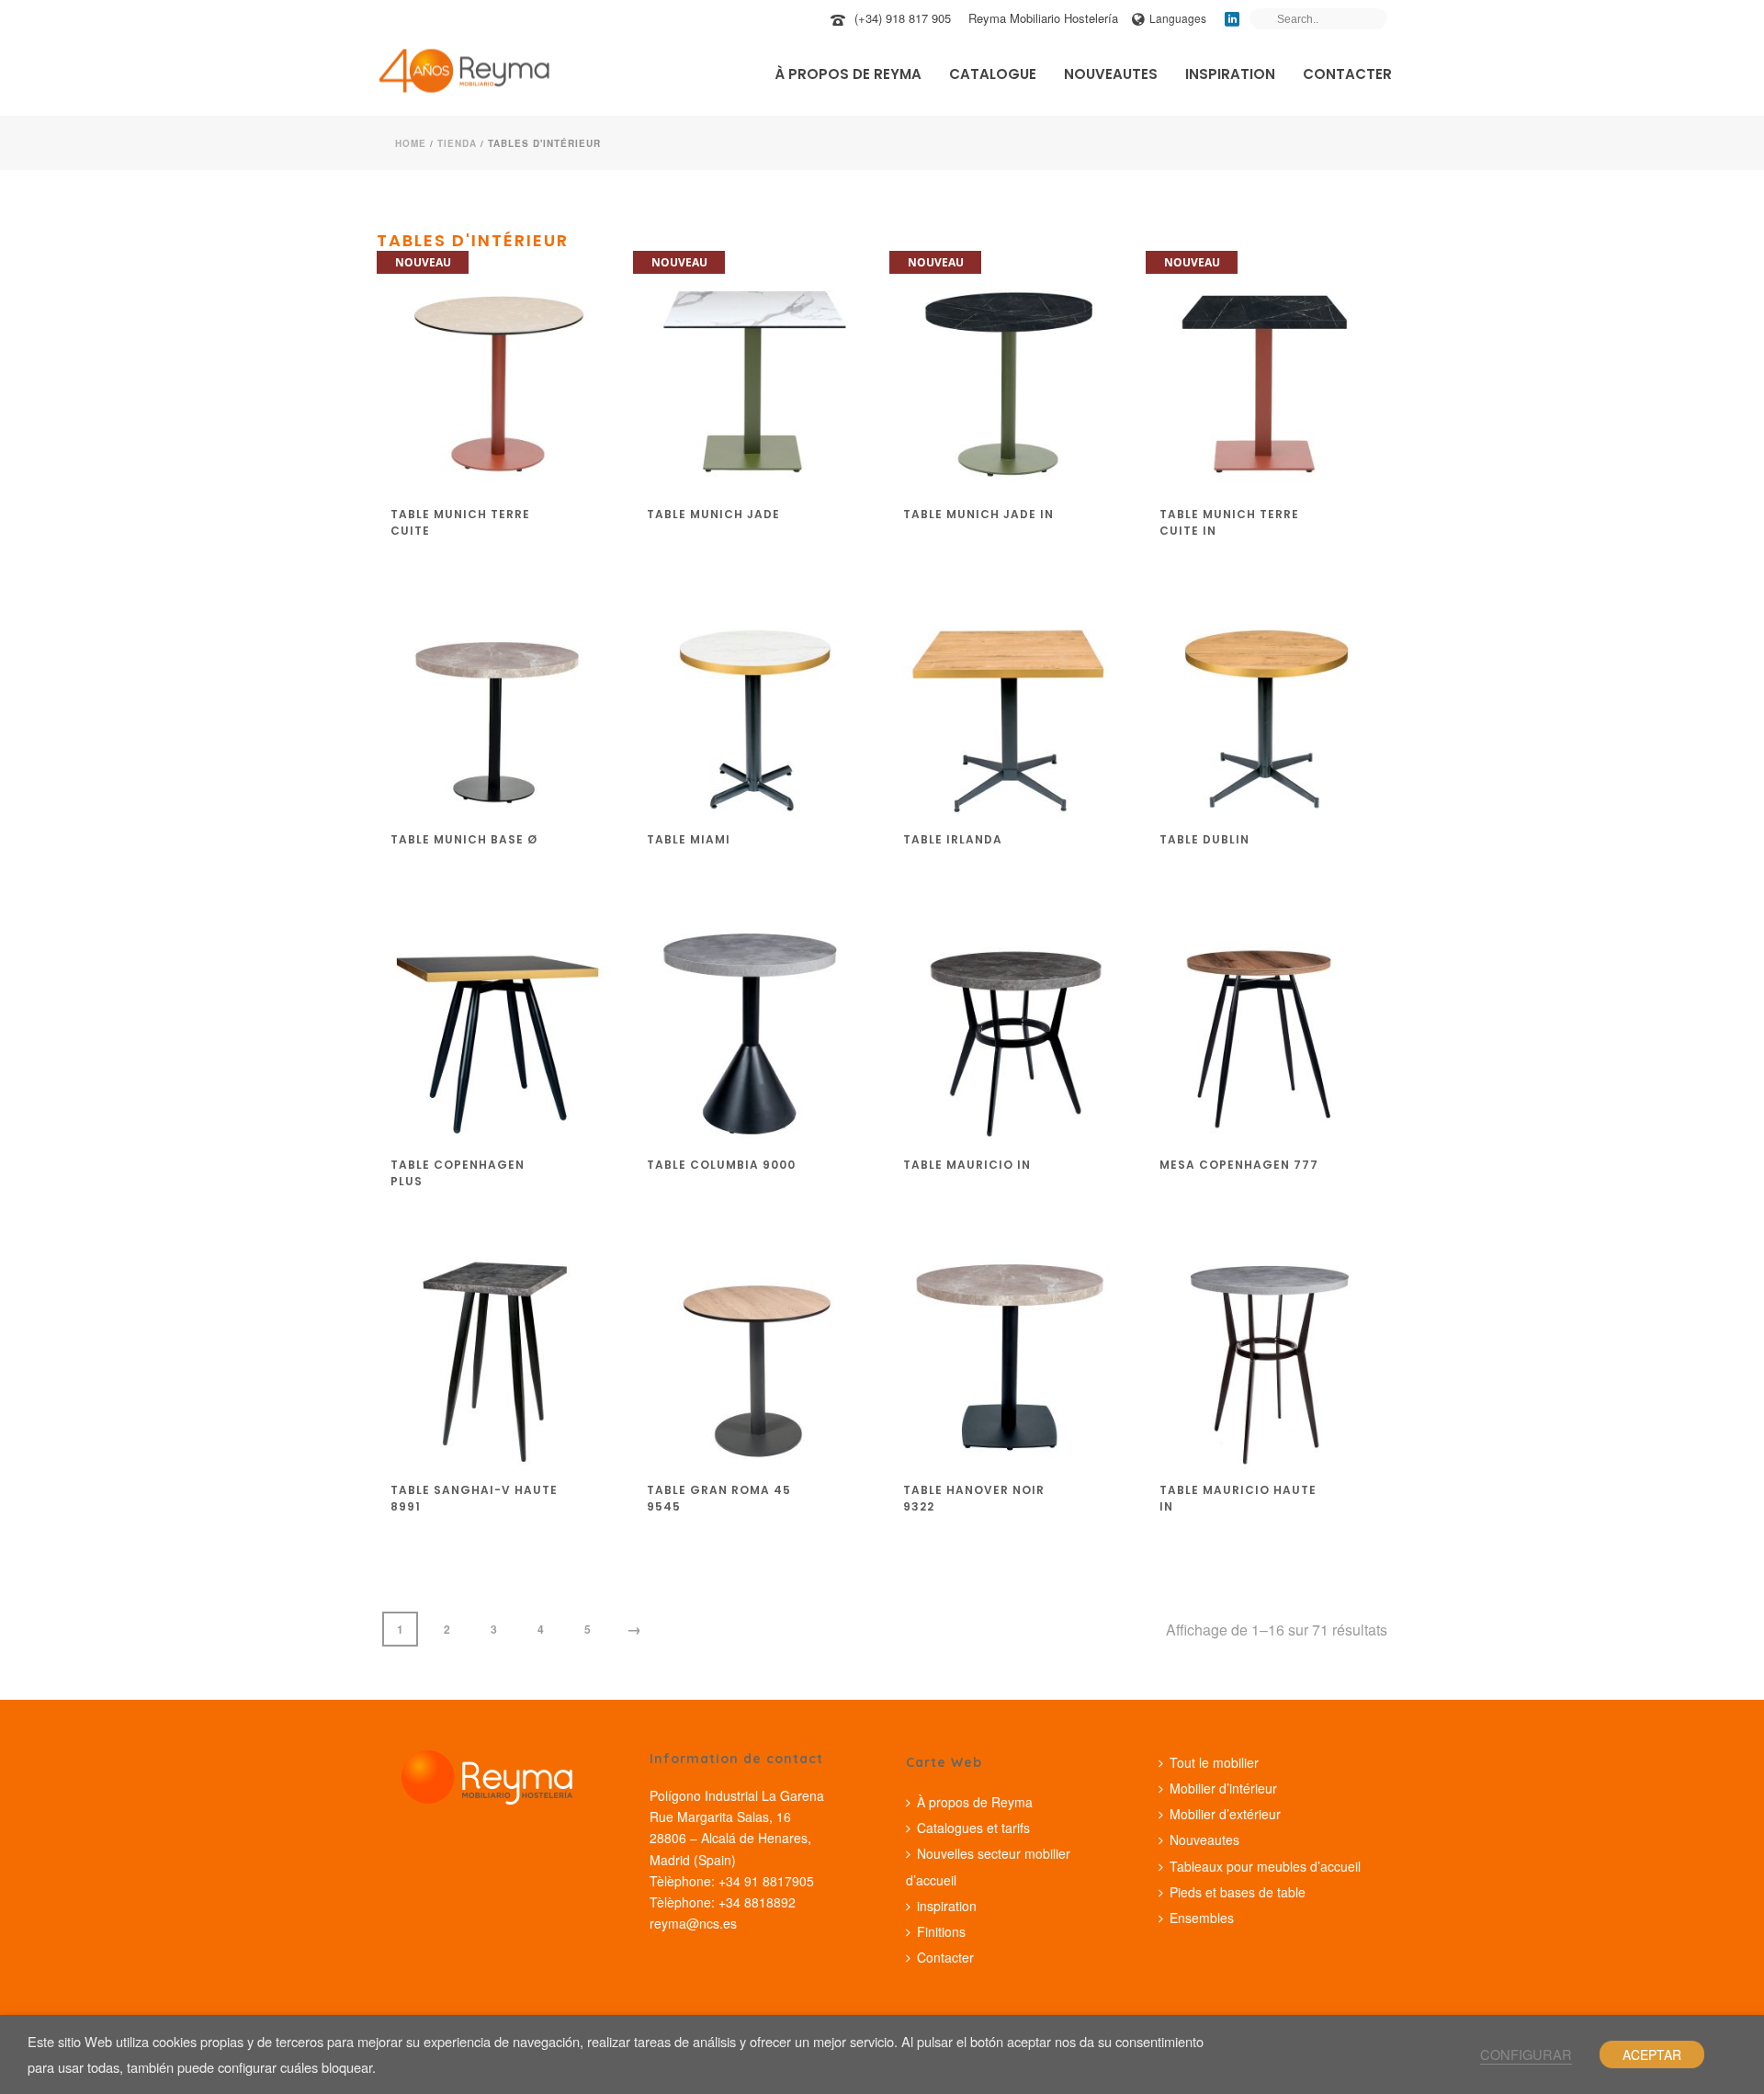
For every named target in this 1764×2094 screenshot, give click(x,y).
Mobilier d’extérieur (1225, 1814)
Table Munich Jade (713, 514)
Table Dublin (1204, 839)
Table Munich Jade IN (978, 514)
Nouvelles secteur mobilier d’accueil (988, 1866)
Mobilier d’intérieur (1223, 1788)
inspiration (1230, 74)
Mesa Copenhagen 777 (1239, 1165)
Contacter (1347, 74)
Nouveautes (1111, 74)
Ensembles (1202, 1918)
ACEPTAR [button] (1652, 2054)
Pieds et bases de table (1238, 1892)
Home (411, 143)
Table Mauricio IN (967, 1165)
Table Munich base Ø (464, 839)
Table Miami (689, 839)
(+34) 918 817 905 (903, 18)
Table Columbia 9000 (721, 1165)
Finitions (941, 1931)
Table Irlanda (953, 839)
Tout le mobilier (1214, 1762)
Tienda (457, 143)
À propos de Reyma (848, 74)
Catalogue (993, 74)
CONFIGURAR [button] (1526, 2054)
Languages (1178, 18)
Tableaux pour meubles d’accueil (1265, 1866)
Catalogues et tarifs (973, 1828)
